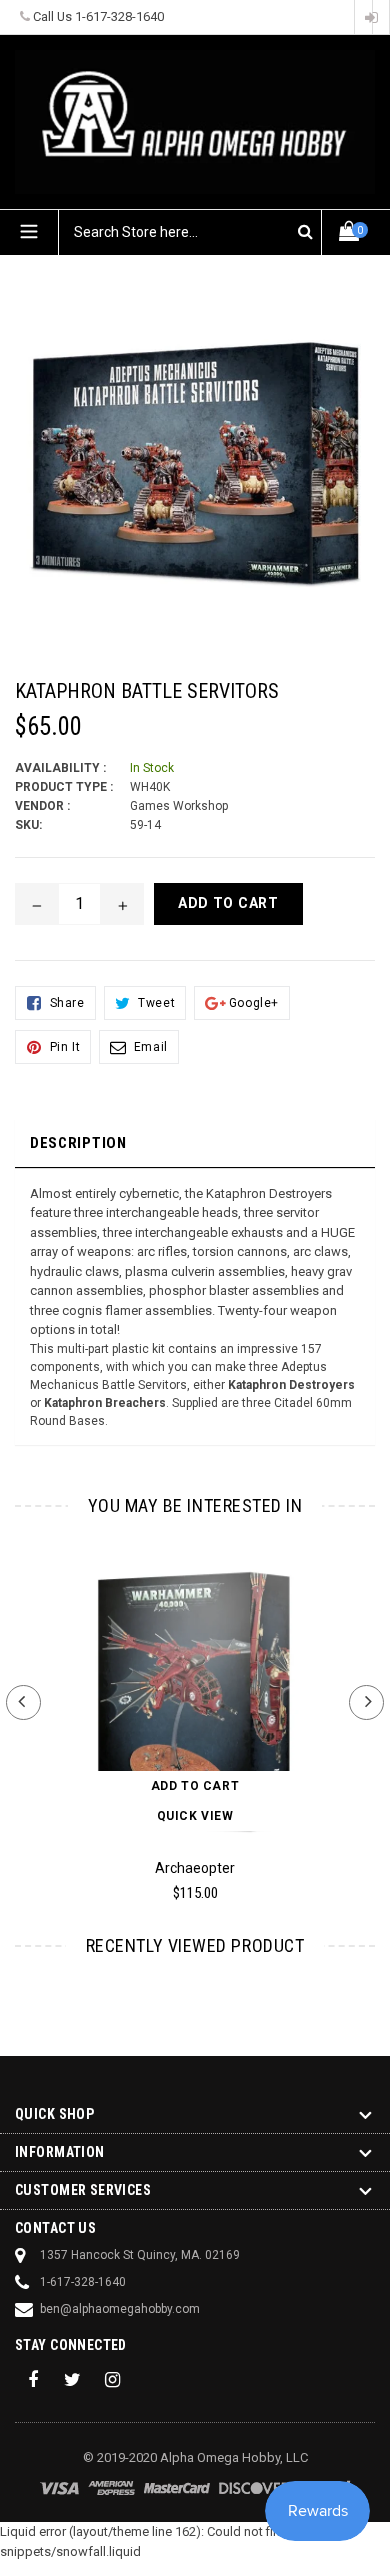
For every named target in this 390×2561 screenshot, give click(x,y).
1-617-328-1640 (119, 16)
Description (78, 1143)
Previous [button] (23, 1702)
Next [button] (366, 1702)
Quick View (195, 1816)
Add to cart (195, 1786)
